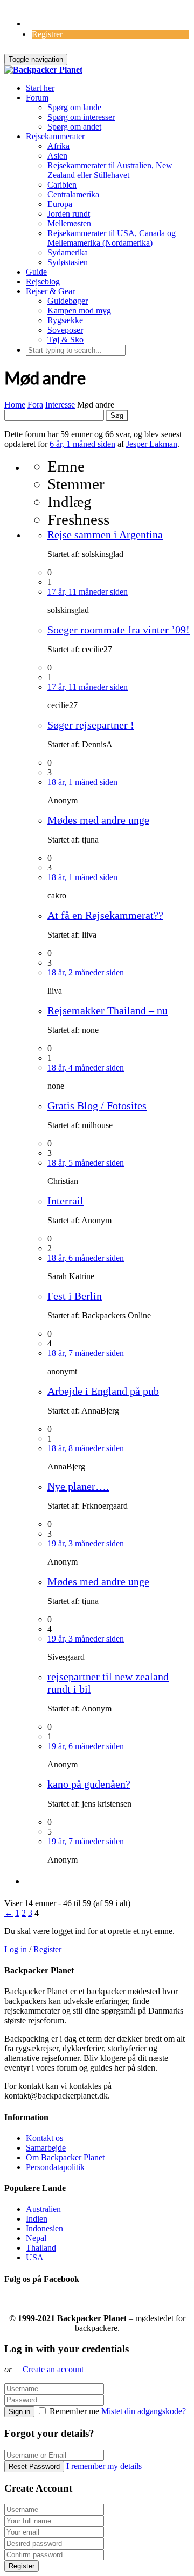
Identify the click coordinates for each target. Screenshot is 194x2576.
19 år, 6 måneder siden (86, 1746)
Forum (37, 98)
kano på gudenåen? (89, 1784)
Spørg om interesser (81, 117)
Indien (37, 2219)
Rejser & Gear (50, 291)
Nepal (36, 2238)
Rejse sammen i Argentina (105, 534)
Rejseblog (43, 281)
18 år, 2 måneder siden (86, 972)
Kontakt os (44, 2138)
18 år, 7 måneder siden (86, 1353)
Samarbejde (46, 2148)
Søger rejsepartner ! (91, 725)
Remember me (74, 2411)
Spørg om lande (74, 107)
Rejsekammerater (55, 136)
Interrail (65, 1201)
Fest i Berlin (75, 1296)
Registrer (47, 34)
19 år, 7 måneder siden (86, 1841)
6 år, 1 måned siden (82, 444)
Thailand (41, 2248)
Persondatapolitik (55, 2167)
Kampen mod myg (79, 311)
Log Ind (40, 23)
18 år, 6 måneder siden (86, 1258)
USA (35, 2257)
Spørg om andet (74, 127)
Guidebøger (68, 301)
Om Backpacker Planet (65, 2157)
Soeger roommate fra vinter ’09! (119, 630)
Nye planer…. (78, 1486)
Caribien (62, 185)
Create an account (53, 2369)
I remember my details (104, 2466)
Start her (40, 88)
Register (47, 1949)
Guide (36, 272)
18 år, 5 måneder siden (86, 1163)
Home (15, 405)
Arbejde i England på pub (103, 1391)
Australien (43, 2209)
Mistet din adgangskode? (144, 2411)
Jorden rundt (69, 214)
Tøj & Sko (65, 340)
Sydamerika (68, 252)
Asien (57, 156)
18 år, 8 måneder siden (86, 1448)
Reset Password (34, 2467)
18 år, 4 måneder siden (86, 1068)
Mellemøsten (69, 223)
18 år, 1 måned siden (82, 782)
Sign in (19, 2412)
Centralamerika (73, 194)
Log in (16, 1949)
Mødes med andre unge (98, 820)
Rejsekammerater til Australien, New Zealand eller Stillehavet (110, 170)
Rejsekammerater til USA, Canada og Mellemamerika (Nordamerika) (112, 238)
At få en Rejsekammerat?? (105, 915)
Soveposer (65, 330)
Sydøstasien (68, 262)
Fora (35, 405)
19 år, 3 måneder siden (86, 1543)
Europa (60, 204)
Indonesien (44, 2228)
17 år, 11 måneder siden (88, 592)
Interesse (60, 405)
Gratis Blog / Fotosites (97, 1105)
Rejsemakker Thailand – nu (108, 1010)
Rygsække (65, 320)
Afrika (58, 146)
